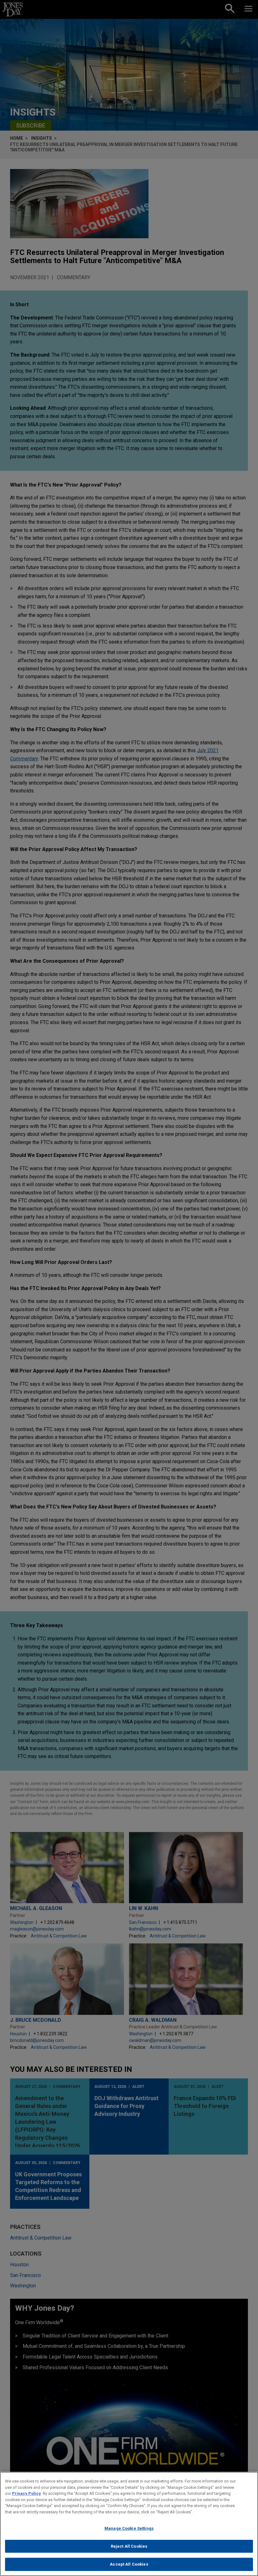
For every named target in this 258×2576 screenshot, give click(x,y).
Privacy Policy (26, 2493)
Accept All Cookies (129, 2564)
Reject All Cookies (129, 2546)
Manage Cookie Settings (129, 2528)
